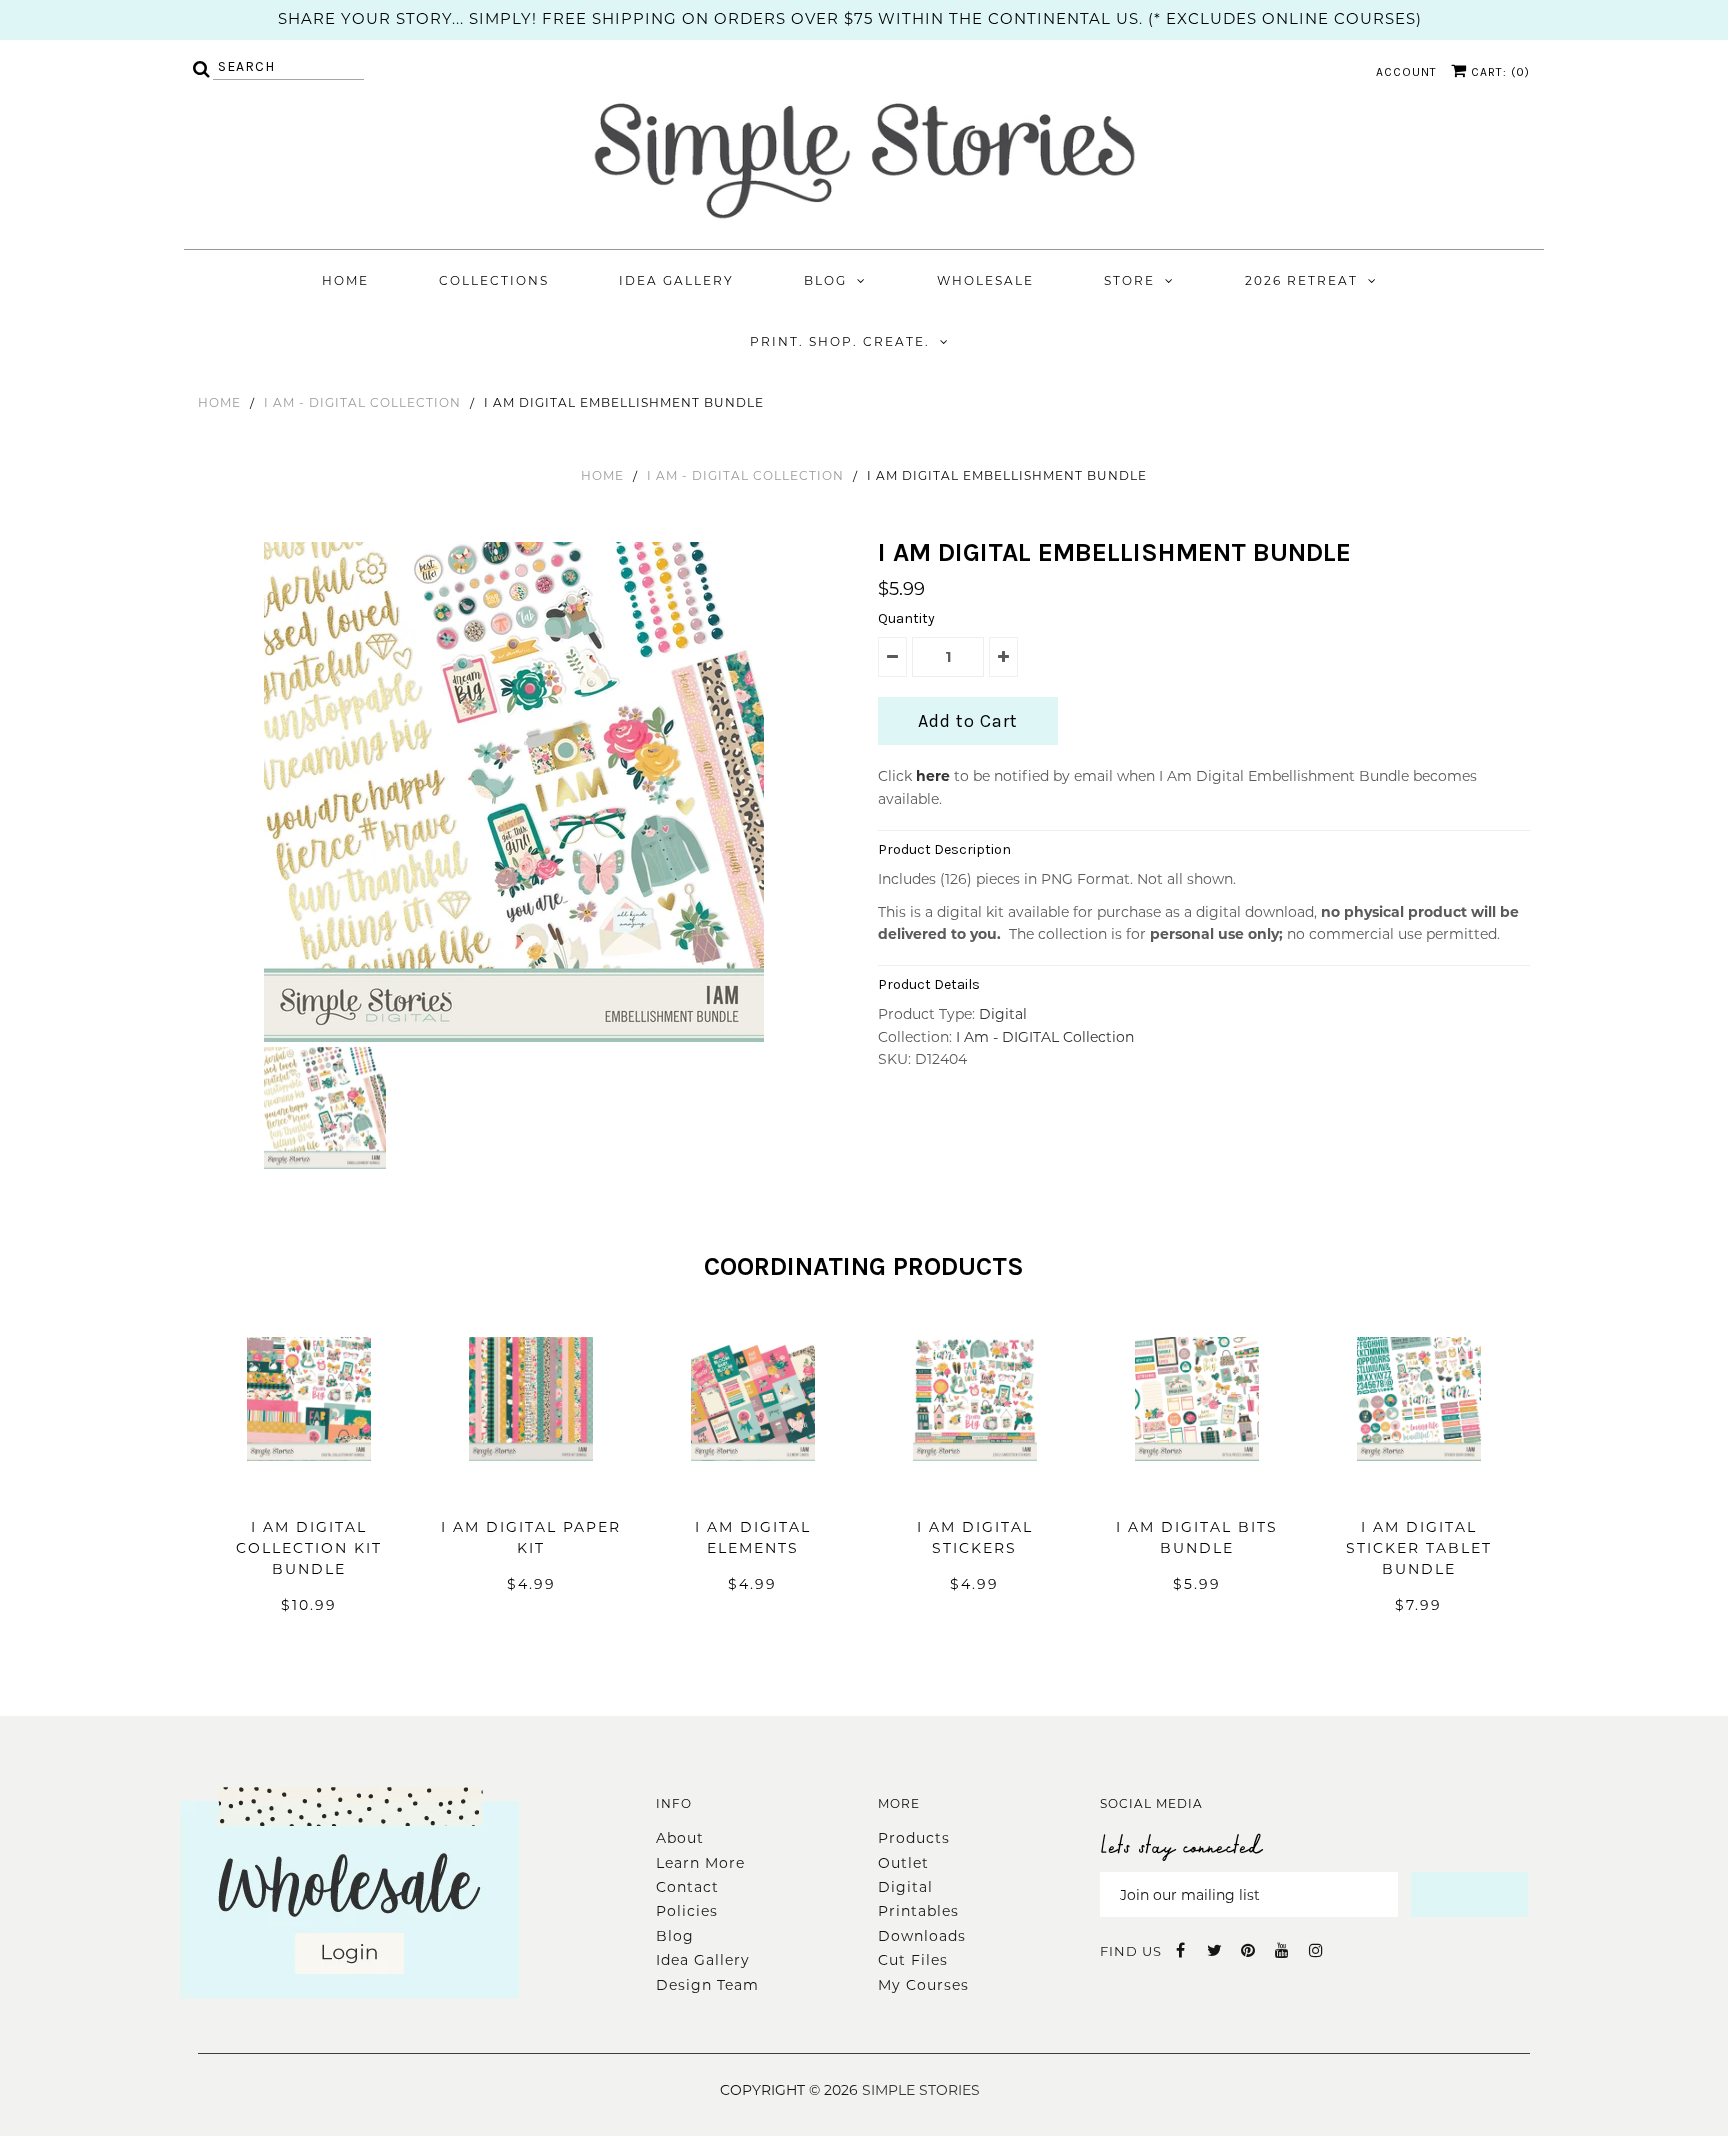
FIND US (1131, 1951)
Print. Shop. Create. (840, 341)
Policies (687, 1911)
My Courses (923, 1985)
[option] (516, 792)
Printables (918, 1911)
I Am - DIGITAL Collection (362, 402)
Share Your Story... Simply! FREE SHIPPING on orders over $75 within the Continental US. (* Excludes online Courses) (850, 18)
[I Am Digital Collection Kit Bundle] (309, 1491)
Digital (1003, 1014)
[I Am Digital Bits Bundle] (1197, 1491)
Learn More (700, 1863)
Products (914, 1838)
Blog (825, 280)
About (680, 1838)
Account (1406, 72)
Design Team (707, 1985)
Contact (687, 1887)
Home (345, 280)
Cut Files (913, 1960)
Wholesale (985, 280)
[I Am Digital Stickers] (975, 1491)
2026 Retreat (1301, 280)
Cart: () (1498, 72)
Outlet (903, 1863)
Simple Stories (921, 2090)
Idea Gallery (676, 280)
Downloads (922, 1936)
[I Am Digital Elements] (753, 1491)
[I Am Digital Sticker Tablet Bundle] (1419, 1491)
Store (1129, 280)
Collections (494, 280)
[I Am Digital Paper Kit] (531, 1491)
